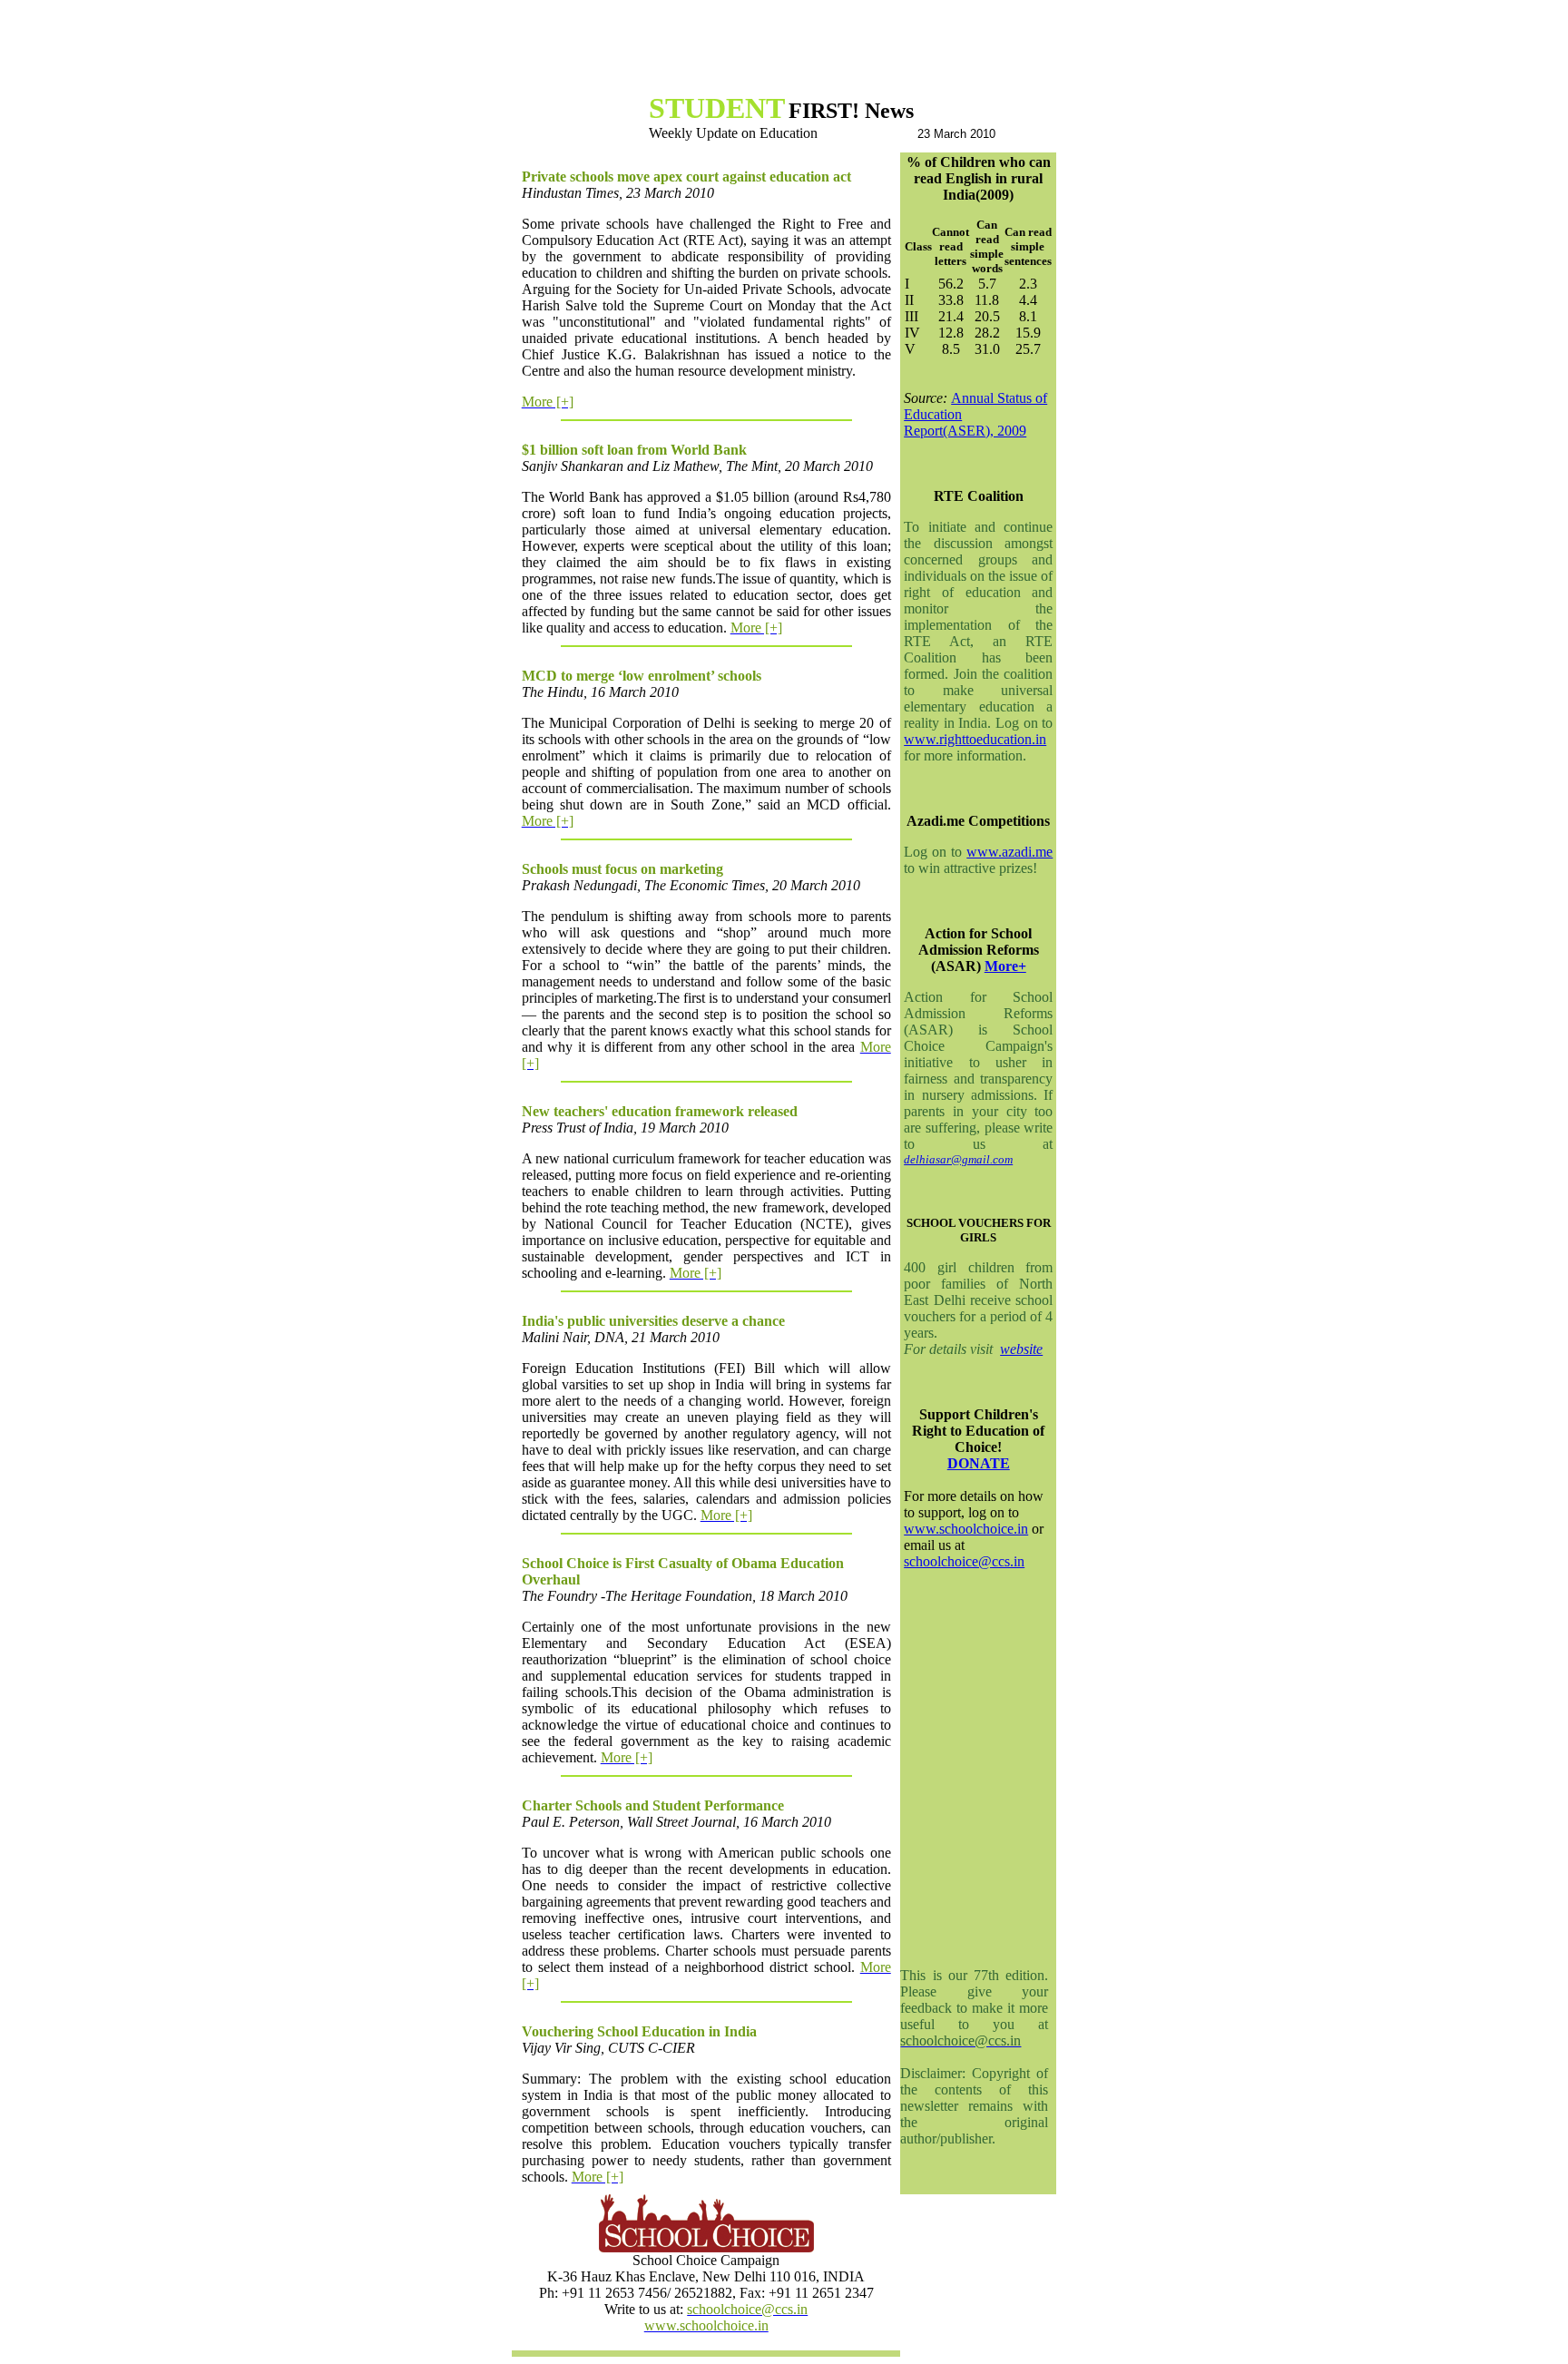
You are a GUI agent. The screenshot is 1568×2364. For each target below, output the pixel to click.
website (1021, 1349)
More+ (1005, 966)
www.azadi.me (1009, 852)
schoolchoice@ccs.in (964, 1561)
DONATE (979, 1463)
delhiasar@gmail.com (958, 1159)
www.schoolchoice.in (966, 1529)
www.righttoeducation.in (975, 739)
